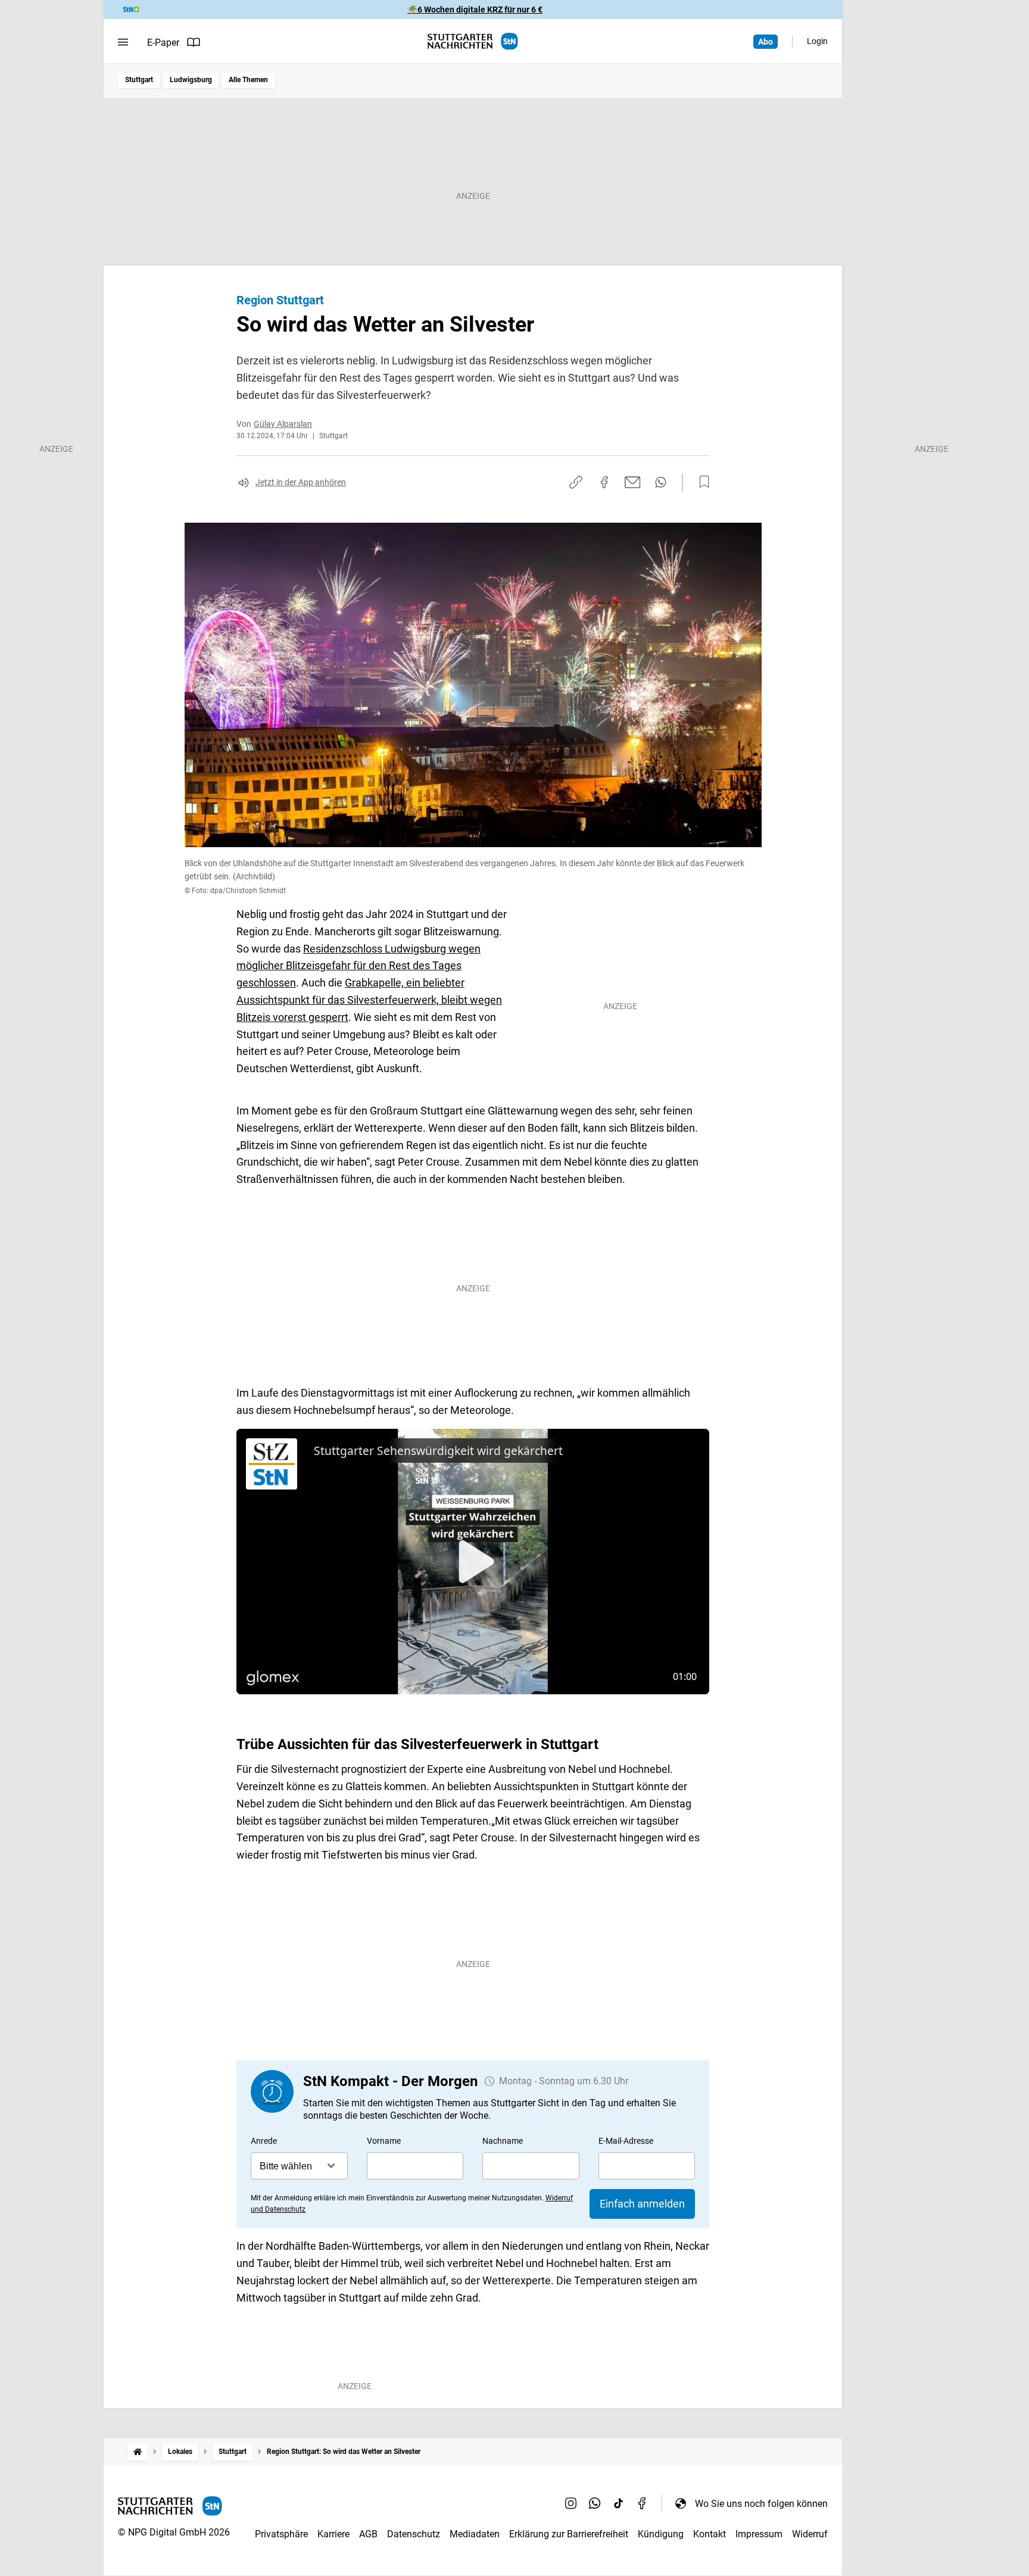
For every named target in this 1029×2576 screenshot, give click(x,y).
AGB (368, 2534)
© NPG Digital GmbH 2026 (174, 2532)
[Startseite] (138, 2452)
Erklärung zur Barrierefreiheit (569, 2534)
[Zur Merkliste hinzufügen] (701, 482)
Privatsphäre (281, 2534)
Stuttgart (139, 80)
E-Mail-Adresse (626, 2141)
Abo (765, 42)
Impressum (759, 2534)
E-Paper (163, 43)
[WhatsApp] (595, 2503)
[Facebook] (643, 2503)
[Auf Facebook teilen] (604, 482)
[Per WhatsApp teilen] (661, 482)
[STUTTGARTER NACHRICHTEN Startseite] (473, 41)
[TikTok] (619, 2503)
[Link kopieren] (576, 482)
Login (817, 41)
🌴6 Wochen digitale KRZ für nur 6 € (475, 10)
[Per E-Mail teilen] (633, 482)
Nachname (503, 2141)
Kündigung (661, 2534)
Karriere (333, 2534)
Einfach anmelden (642, 2204)
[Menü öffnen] (123, 42)
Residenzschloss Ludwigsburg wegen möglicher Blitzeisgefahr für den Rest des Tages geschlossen (358, 966)
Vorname (384, 2141)
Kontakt (710, 2534)
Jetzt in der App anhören (301, 482)
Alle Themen (248, 80)
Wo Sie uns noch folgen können (761, 2504)
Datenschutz (414, 2534)
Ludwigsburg (191, 80)
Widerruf (810, 2534)
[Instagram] (571, 2503)
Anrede (264, 2141)
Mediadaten (475, 2534)
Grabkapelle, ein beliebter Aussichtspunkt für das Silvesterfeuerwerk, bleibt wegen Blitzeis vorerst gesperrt (369, 1000)
